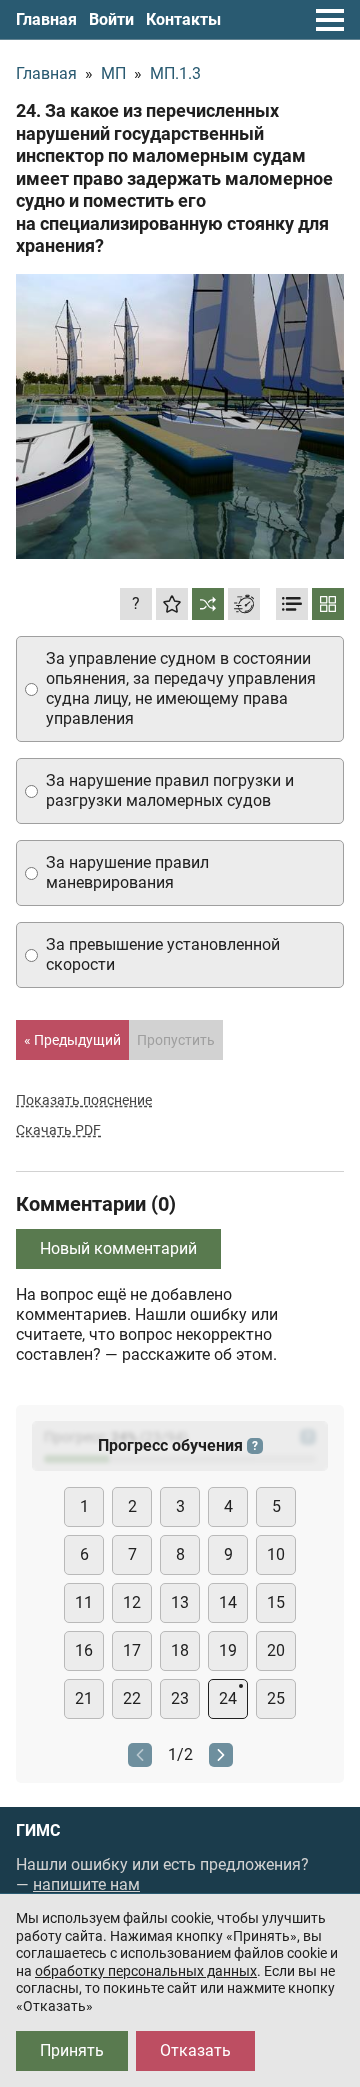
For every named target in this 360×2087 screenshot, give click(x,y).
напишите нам (86, 1884)
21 (84, 1698)
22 (132, 1698)
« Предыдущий (72, 1040)
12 (132, 1602)
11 (84, 1602)
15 (276, 1602)
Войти (111, 19)
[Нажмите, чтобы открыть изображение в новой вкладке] (180, 417)
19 (228, 1650)
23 (180, 1698)
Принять (72, 2050)
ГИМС (38, 1831)
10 (276, 1554)
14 (228, 1602)
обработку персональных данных (146, 1971)
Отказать (195, 2050)
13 (180, 1602)
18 (180, 1650)
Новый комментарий (118, 1248)
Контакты (183, 19)
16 (84, 1650)
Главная (46, 19)
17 (132, 1650)
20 (276, 1650)
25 (276, 1698)
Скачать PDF (58, 1130)
